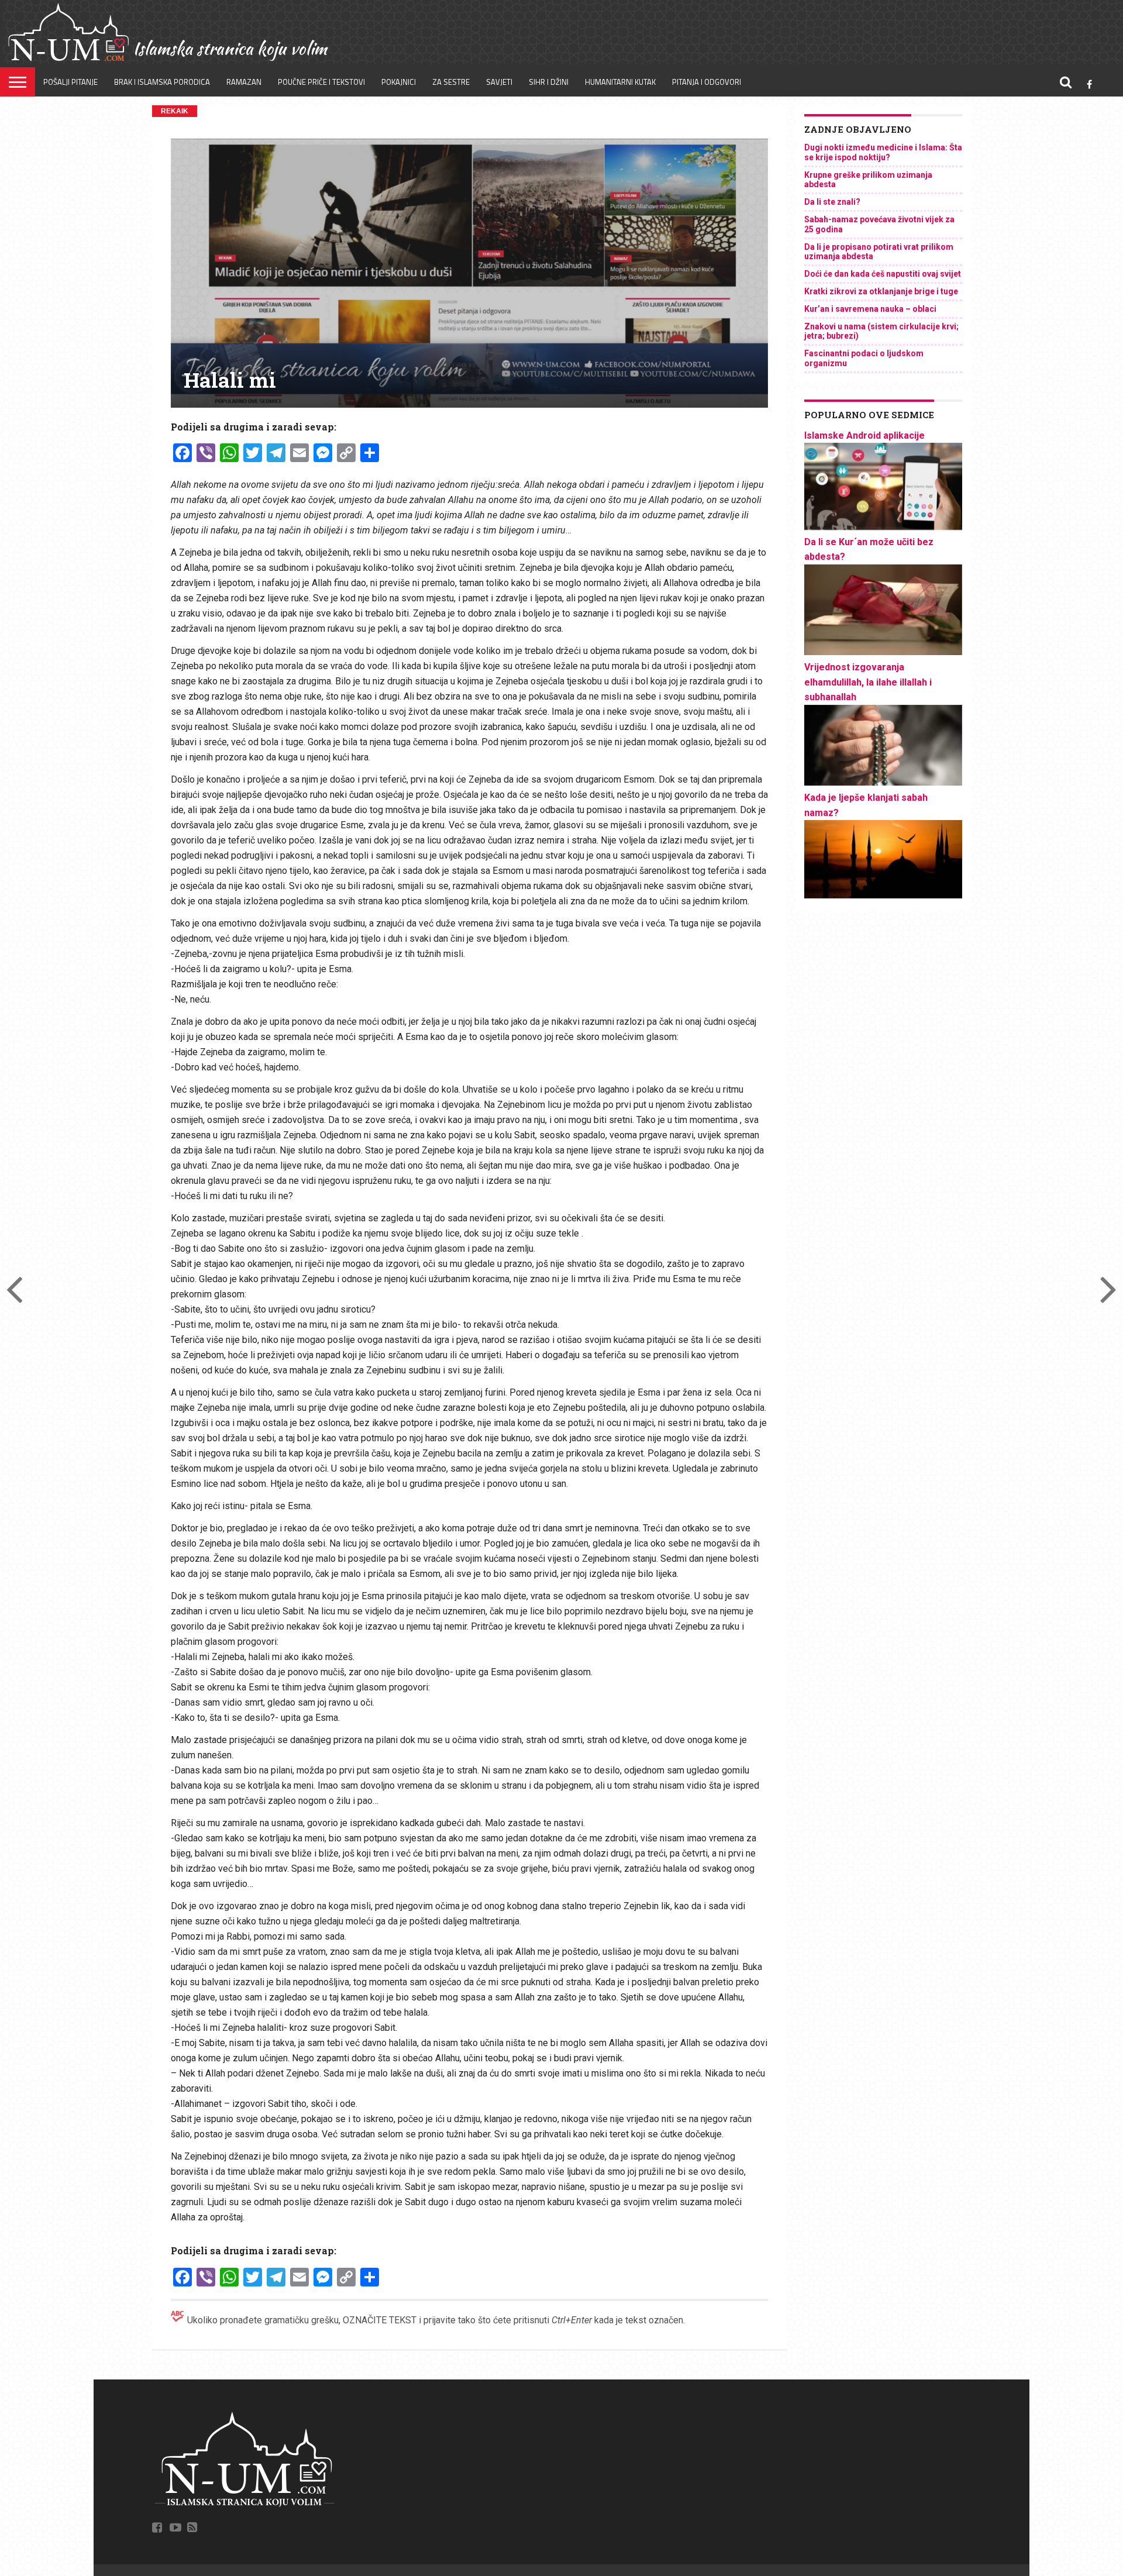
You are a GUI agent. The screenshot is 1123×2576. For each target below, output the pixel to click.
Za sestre (451, 82)
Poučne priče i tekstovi (321, 82)
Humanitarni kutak (620, 82)
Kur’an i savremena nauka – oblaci (870, 309)
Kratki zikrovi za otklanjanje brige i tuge (881, 291)
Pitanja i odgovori (707, 82)
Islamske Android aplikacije (864, 435)
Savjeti (499, 82)
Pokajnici (399, 82)
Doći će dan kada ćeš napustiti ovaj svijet (883, 274)
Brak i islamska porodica (162, 82)
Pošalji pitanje (70, 82)
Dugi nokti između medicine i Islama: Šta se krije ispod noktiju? (883, 152)
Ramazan (244, 82)
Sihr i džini (549, 82)
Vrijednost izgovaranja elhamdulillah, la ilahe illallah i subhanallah (868, 682)
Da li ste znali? (832, 202)
